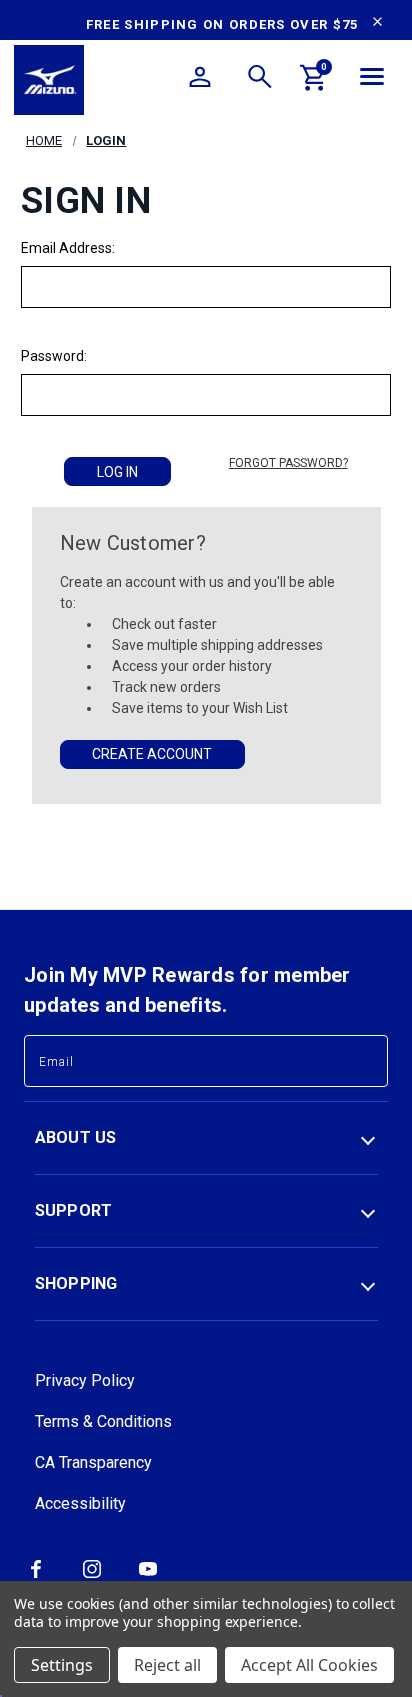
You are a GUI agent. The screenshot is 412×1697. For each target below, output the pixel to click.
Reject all (167, 1665)
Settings (62, 1665)
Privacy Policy (85, 1380)
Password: (54, 356)
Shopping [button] (76, 1283)
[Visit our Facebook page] (36, 1576)
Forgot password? (288, 463)
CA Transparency (93, 1462)
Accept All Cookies (309, 1665)
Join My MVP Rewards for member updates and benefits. (187, 990)
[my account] (200, 80)
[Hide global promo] (377, 24)
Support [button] (74, 1210)
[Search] (260, 80)
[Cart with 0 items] (314, 81)
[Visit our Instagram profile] (92, 1576)
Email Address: (68, 248)
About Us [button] (76, 1137)
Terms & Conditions (103, 1421)
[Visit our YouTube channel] (148, 1576)
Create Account (152, 754)
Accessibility (80, 1503)
